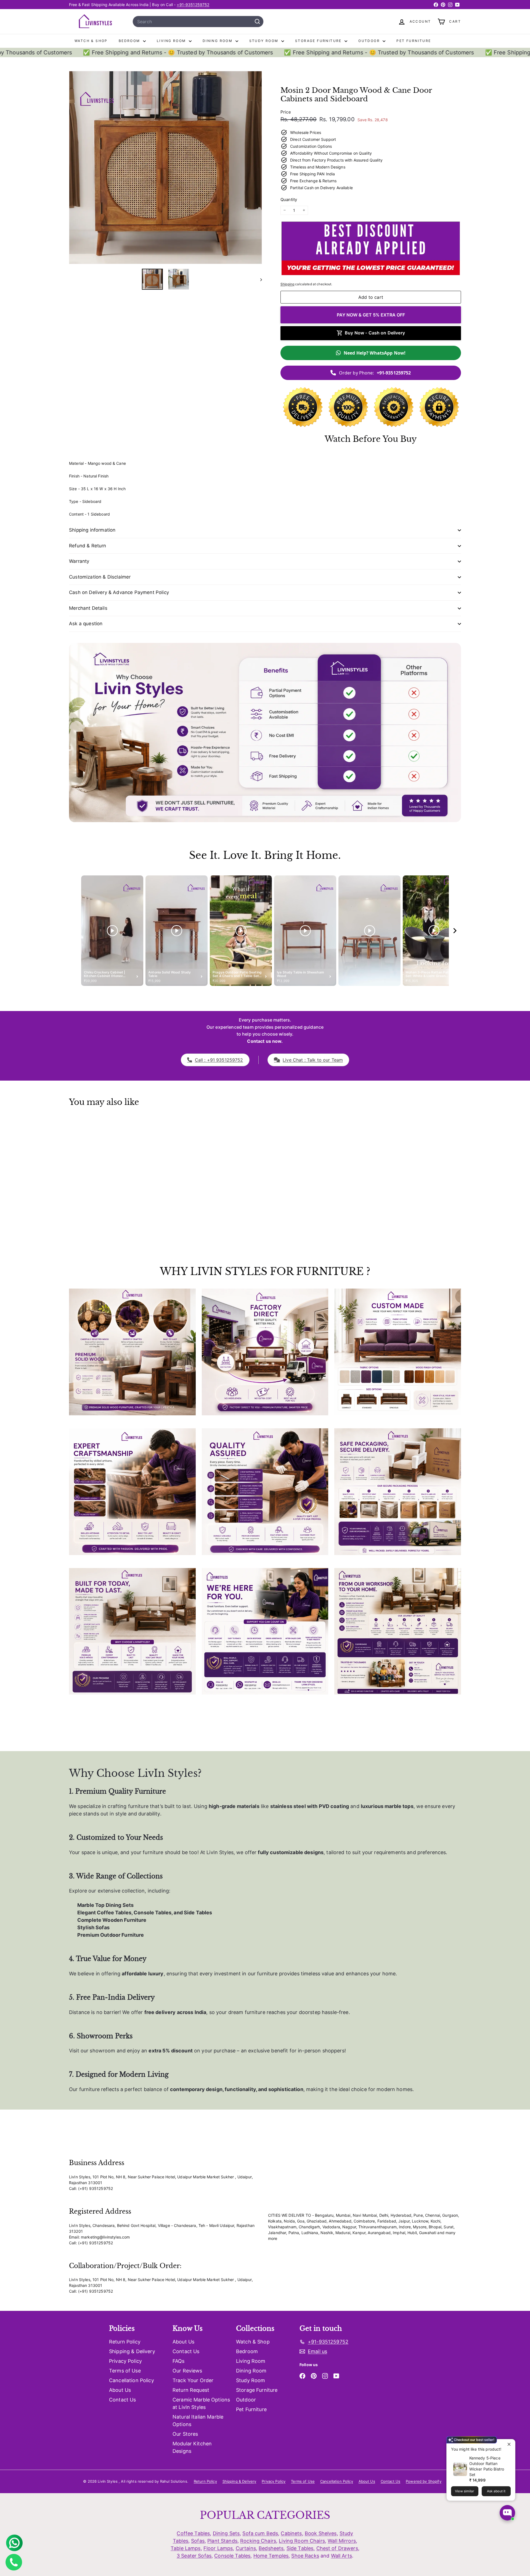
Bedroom (130, 41)
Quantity (289, 200)
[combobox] (198, 22)
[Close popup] (510, 2444)
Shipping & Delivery (132, 2351)
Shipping (287, 284)
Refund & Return (88, 546)
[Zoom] (165, 167)
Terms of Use (125, 2371)
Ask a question (86, 624)
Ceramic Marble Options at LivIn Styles (201, 2403)
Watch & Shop (91, 41)
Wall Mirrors (342, 2541)
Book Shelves (321, 2533)
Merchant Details (88, 608)
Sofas (198, 2541)
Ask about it (496, 2491)
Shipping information (92, 530)
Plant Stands (222, 2541)
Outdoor (370, 41)
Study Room (265, 41)
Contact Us (122, 2400)
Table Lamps (186, 2548)
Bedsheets (271, 2548)
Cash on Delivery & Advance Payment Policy (119, 592)
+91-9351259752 (193, 5)
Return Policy (125, 2342)
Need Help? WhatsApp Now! (375, 353)
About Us (120, 2390)
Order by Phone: (375, 373)
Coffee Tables (193, 2533)
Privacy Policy (125, 2361)
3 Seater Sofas (194, 2556)
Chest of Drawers (337, 2548)
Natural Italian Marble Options (198, 2421)
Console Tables (232, 2556)
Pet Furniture (414, 41)
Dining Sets (226, 2533)
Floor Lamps (218, 2548)
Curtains (246, 2548)
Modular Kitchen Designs (192, 2447)
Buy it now (371, 315)
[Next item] (455, 931)
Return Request (191, 2390)
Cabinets (291, 2533)
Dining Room (218, 41)
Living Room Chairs (302, 2541)
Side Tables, (301, 2548)
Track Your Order (193, 2380)
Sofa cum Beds (260, 2533)
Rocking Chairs (258, 2541)
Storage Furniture (319, 41)
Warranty (79, 561)
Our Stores (185, 2434)
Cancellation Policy (132, 2380)
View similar (465, 2491)
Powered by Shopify (424, 2481)
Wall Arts (341, 2556)
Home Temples (271, 2556)
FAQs (179, 2361)
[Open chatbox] (507, 2513)
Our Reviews (187, 2371)
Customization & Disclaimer (100, 577)
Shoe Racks (305, 2556)
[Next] (259, 279)
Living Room (172, 41)
